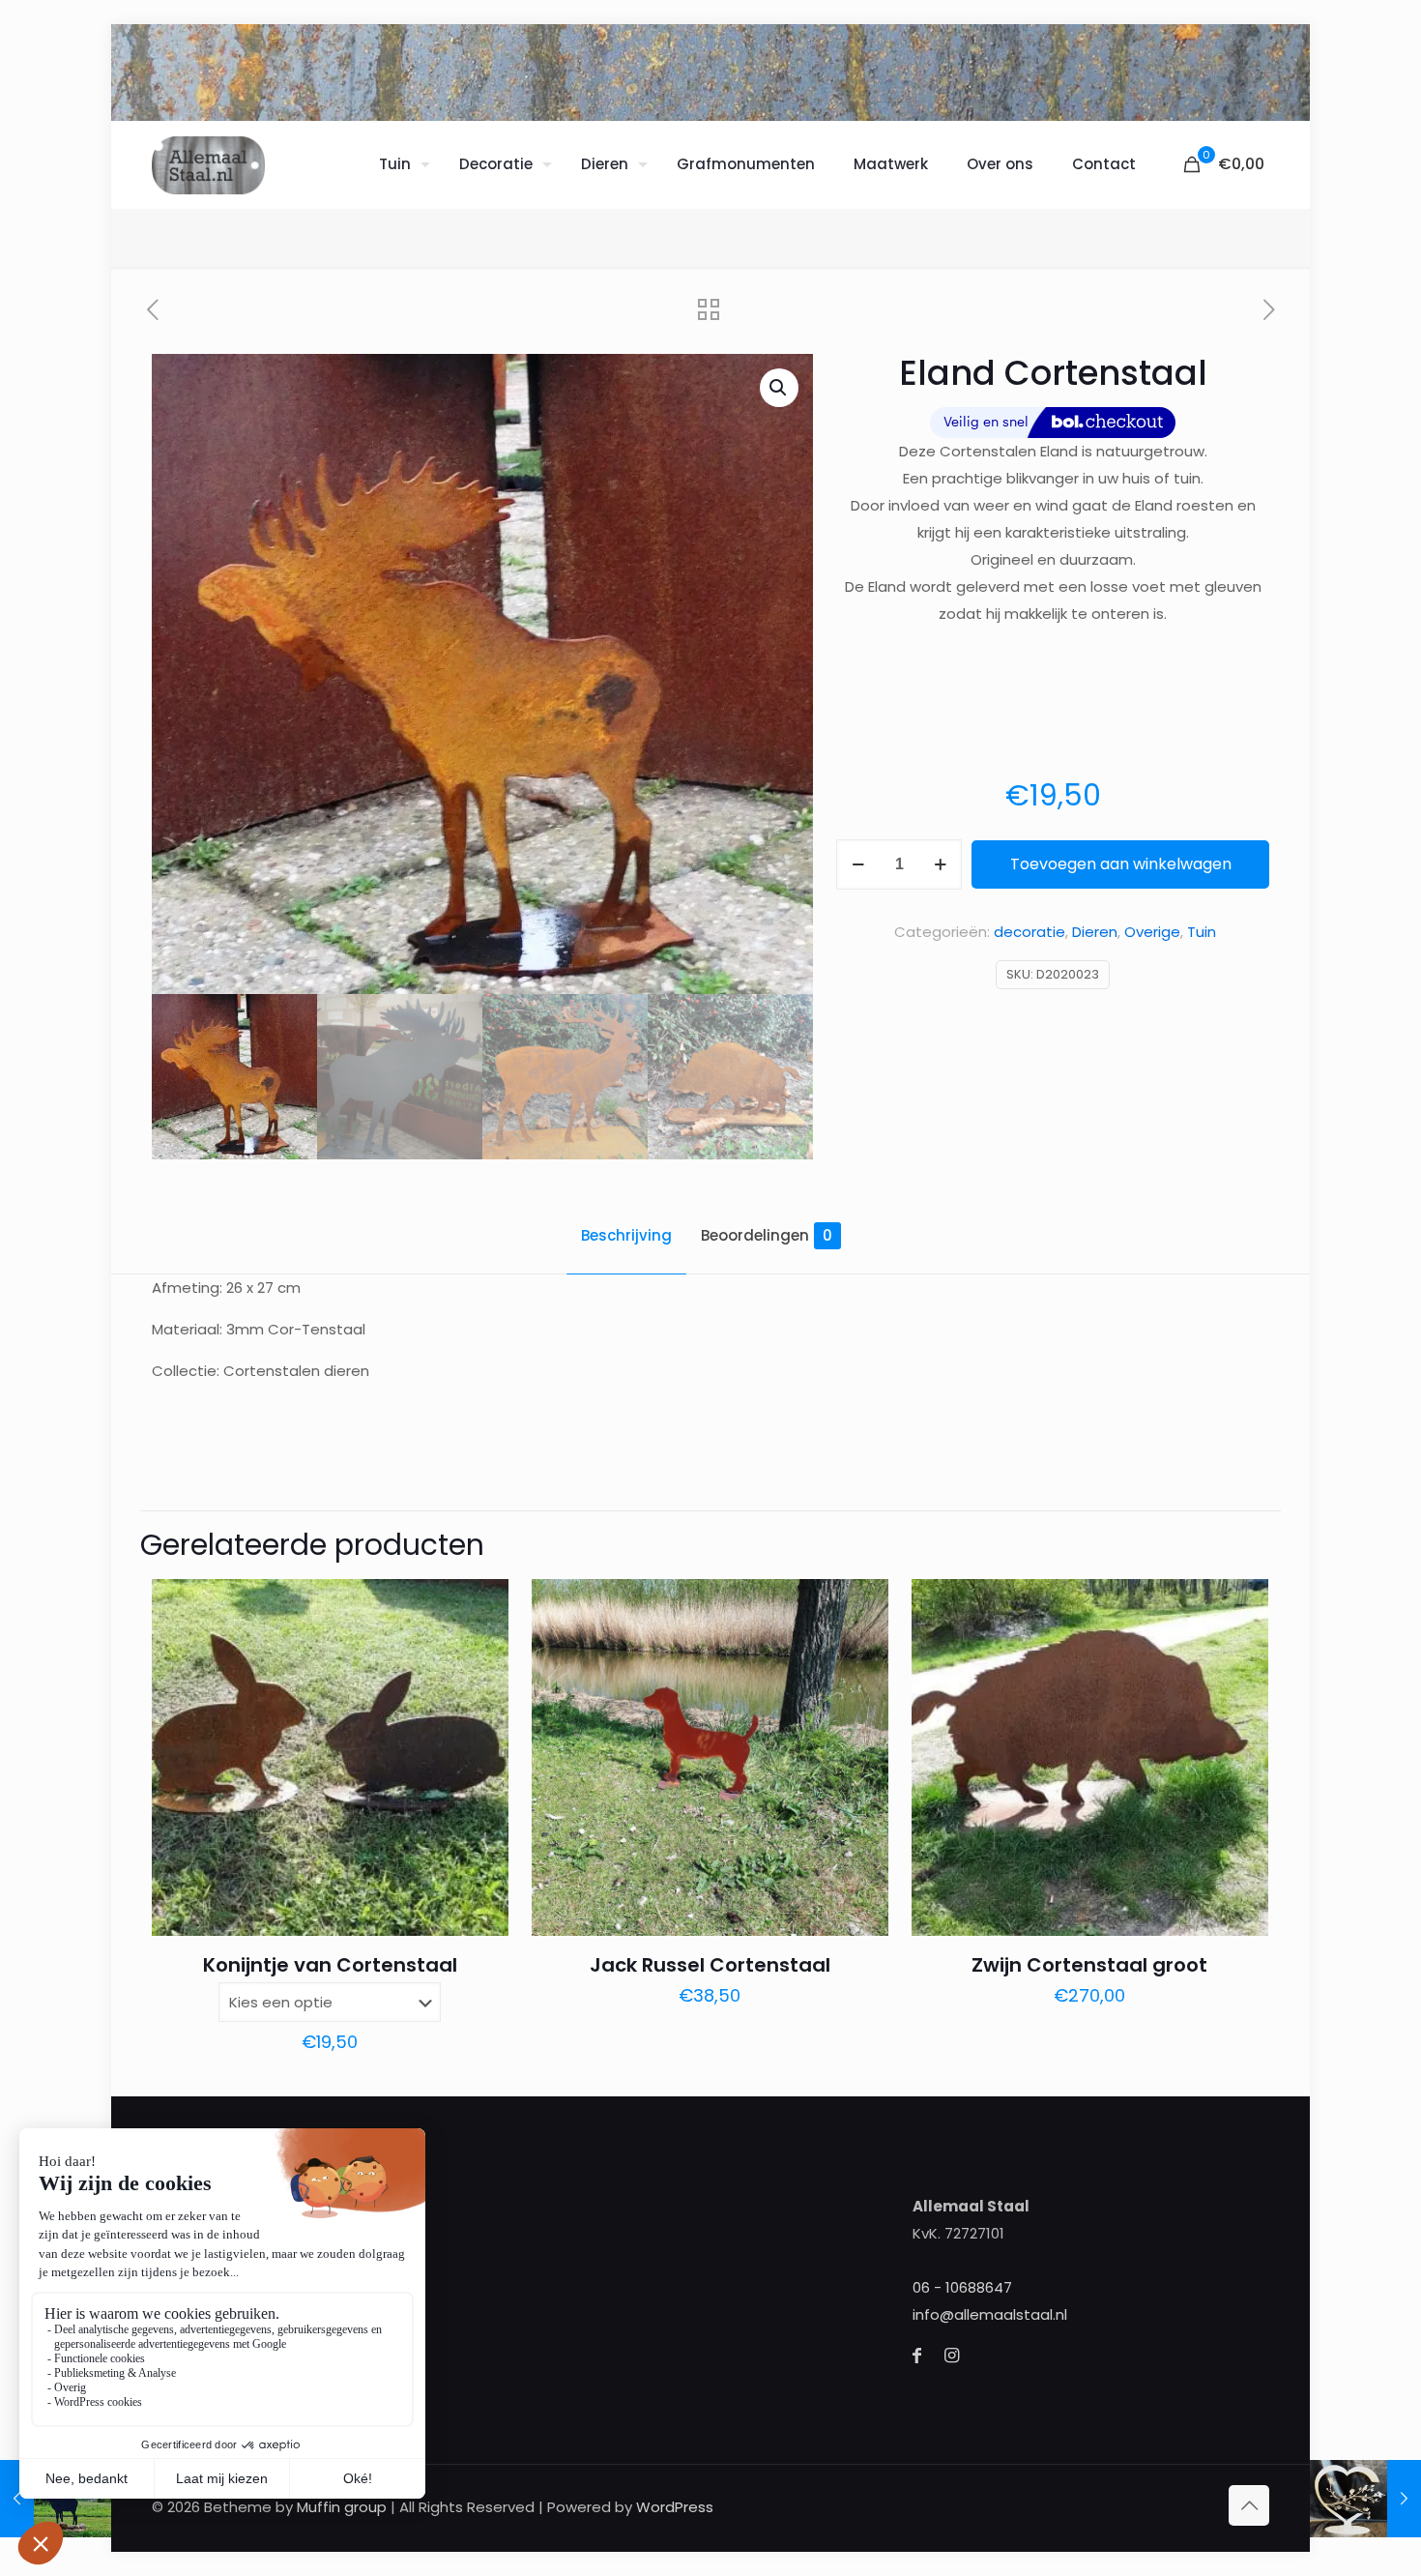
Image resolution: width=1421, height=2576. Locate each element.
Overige (1152, 932)
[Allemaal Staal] (208, 164)
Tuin (1202, 932)
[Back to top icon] (1249, 2505)
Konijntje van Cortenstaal (330, 1965)
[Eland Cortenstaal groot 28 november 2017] (56, 2499)
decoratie (1029, 932)
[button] (779, 388)
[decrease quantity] (858, 864)
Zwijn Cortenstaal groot (1089, 1965)
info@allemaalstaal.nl (990, 2314)
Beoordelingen (767, 1235)
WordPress (675, 2507)
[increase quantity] (940, 864)
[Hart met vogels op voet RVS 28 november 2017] (1365, 2499)
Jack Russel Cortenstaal (710, 1965)
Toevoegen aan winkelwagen (1121, 864)
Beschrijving (626, 1235)
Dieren (1095, 932)
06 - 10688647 (962, 2287)
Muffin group (342, 2507)
